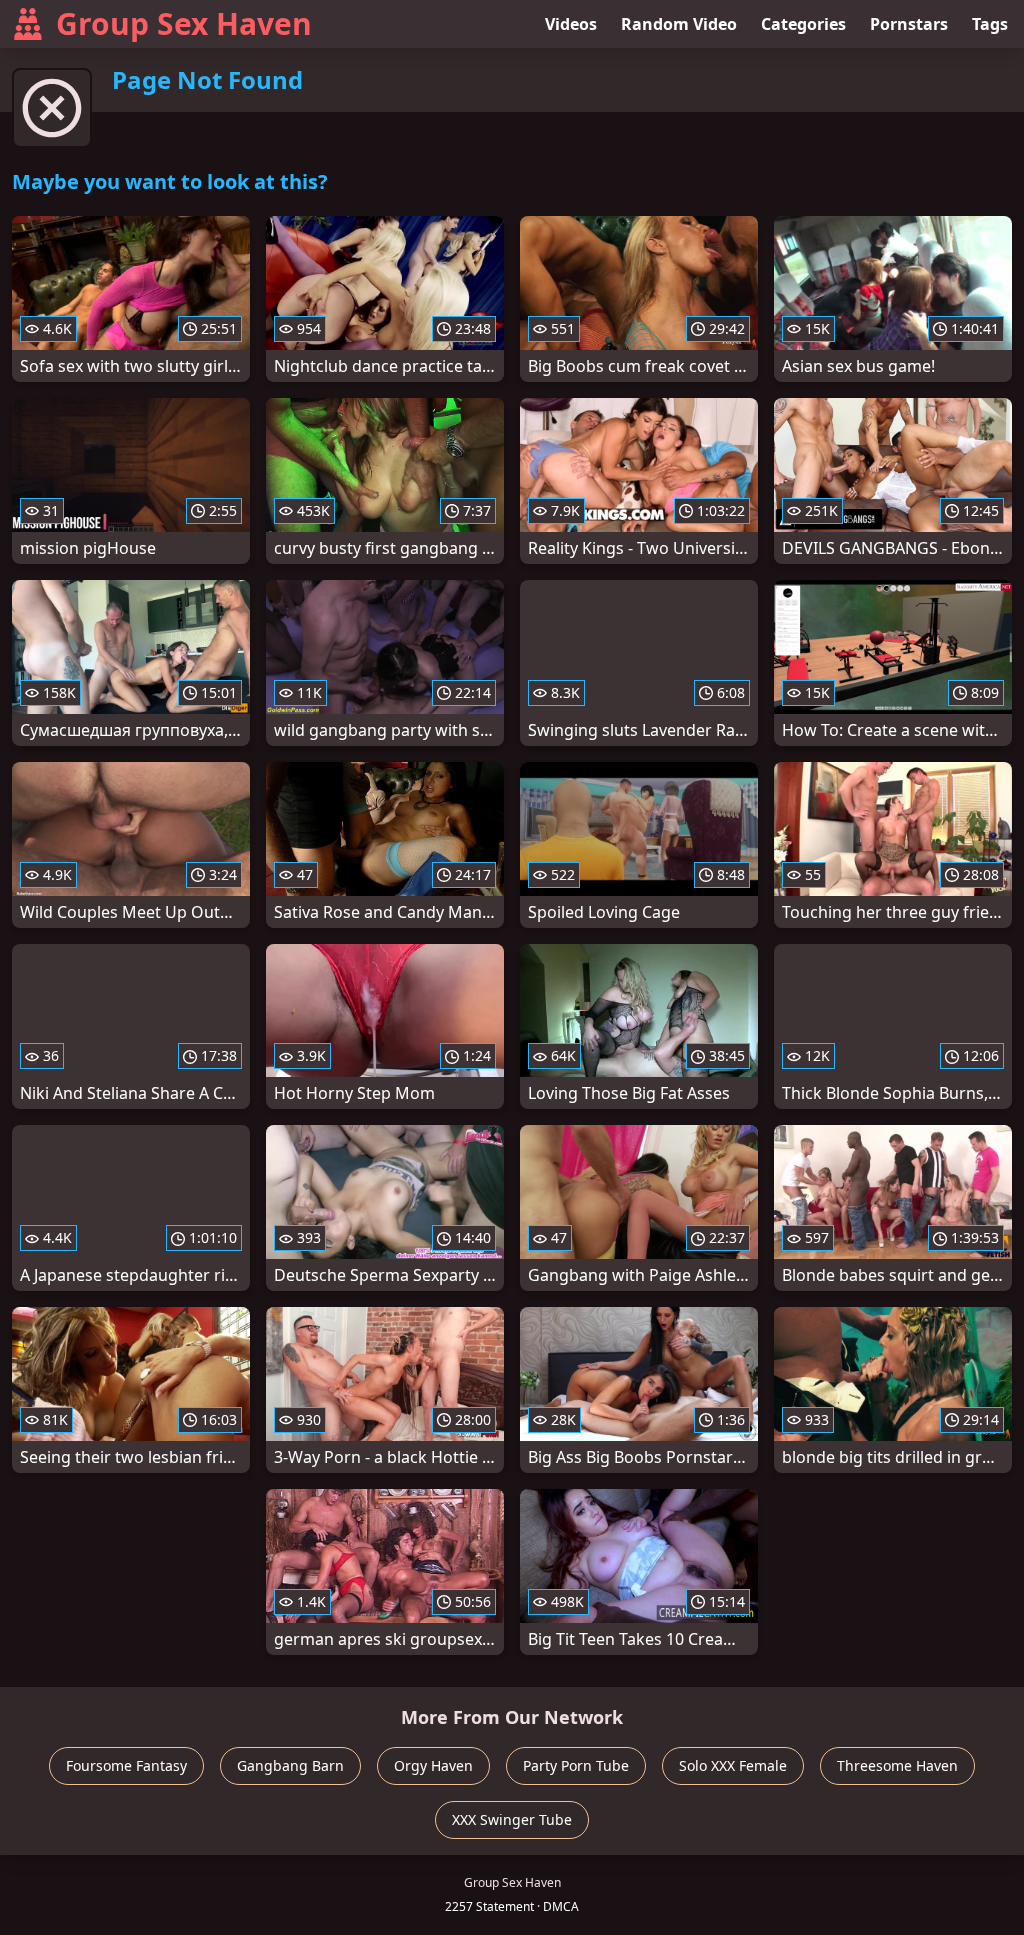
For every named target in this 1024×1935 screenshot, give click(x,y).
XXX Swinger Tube (512, 1819)
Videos (571, 24)
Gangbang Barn (290, 1765)
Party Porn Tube (576, 1765)
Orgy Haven (433, 1765)
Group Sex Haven (184, 23)
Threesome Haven (897, 1765)
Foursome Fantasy (126, 1765)
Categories (803, 24)
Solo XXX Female (733, 1765)
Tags (990, 24)
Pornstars (909, 24)
